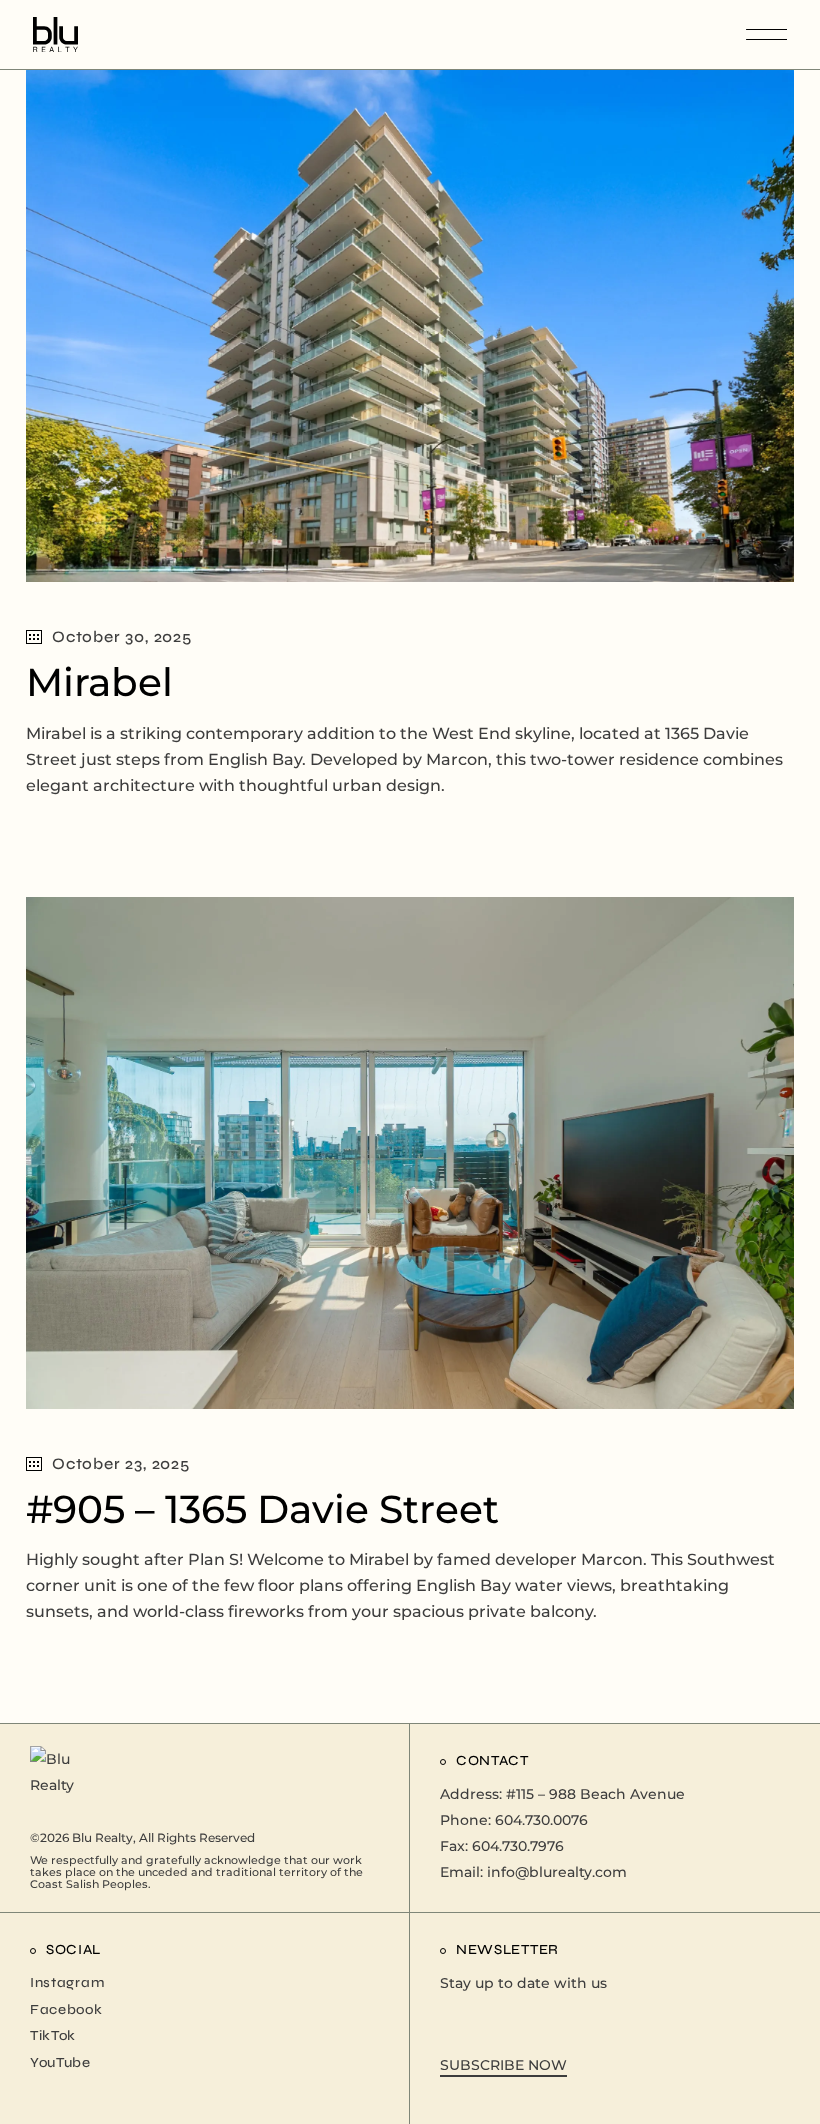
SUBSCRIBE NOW (503, 2065)
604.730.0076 (541, 1820)
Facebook (66, 2009)
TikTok (53, 2035)
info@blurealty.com (557, 1872)
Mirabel (99, 682)
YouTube (60, 2062)
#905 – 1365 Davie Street (262, 1509)
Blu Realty (102, 1837)
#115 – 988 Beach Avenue (595, 1794)
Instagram (67, 1982)
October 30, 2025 (122, 636)
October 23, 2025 (121, 1463)
